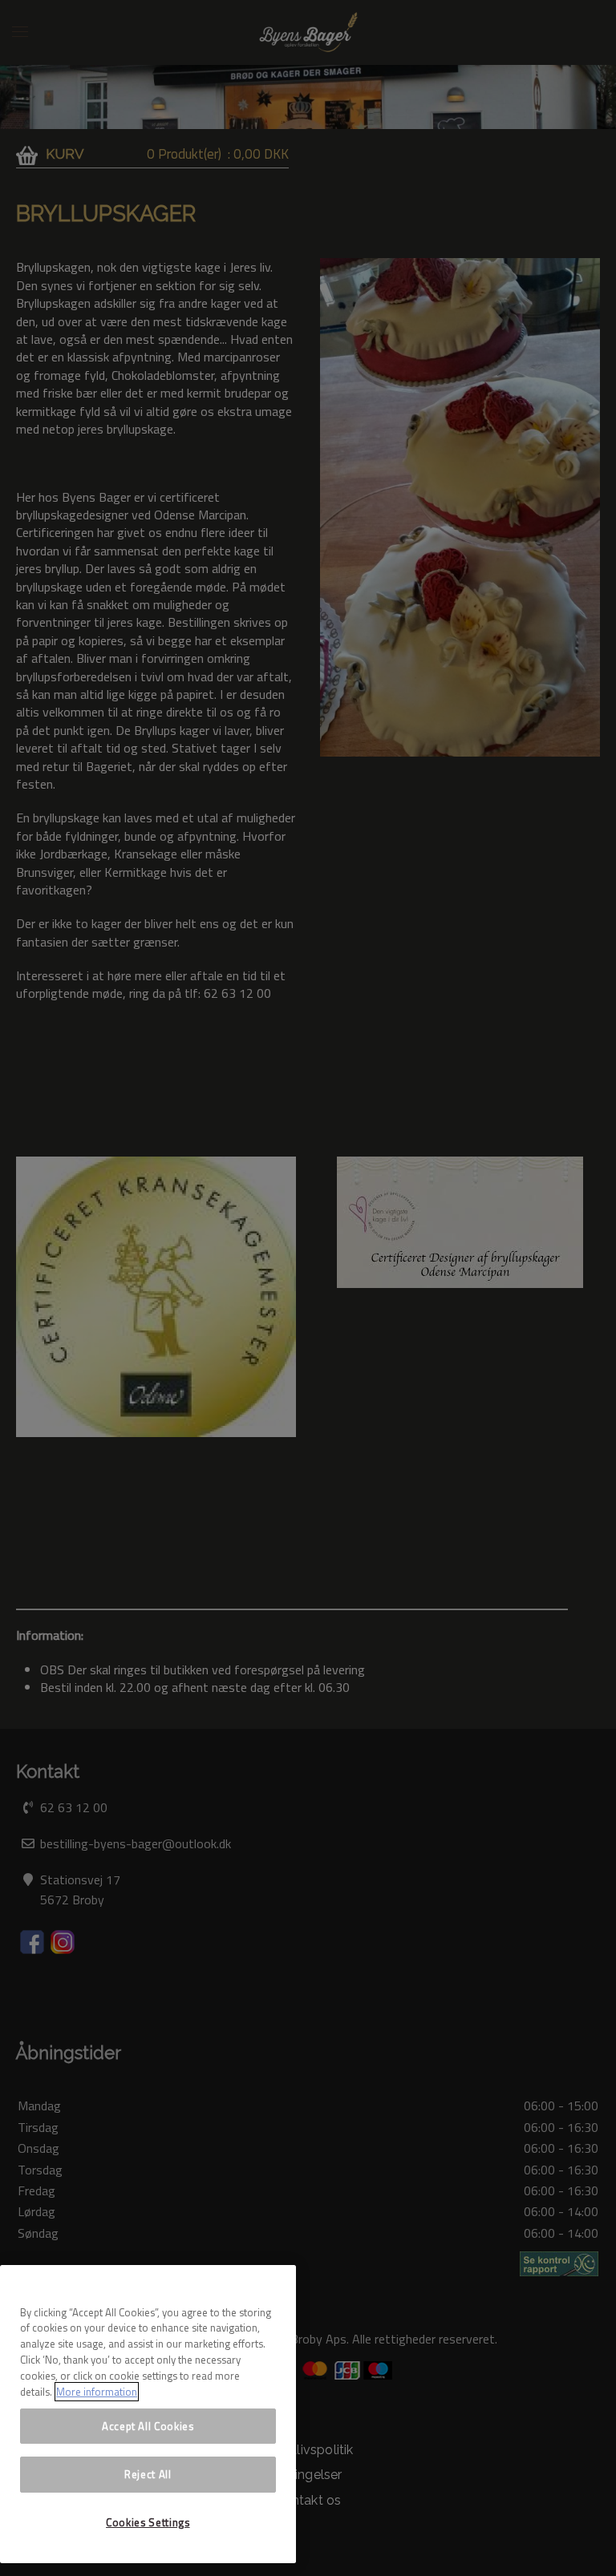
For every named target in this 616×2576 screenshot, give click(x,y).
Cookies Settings (148, 2522)
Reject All (148, 2474)
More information (97, 2392)
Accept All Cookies (148, 2426)
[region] (148, 2414)
